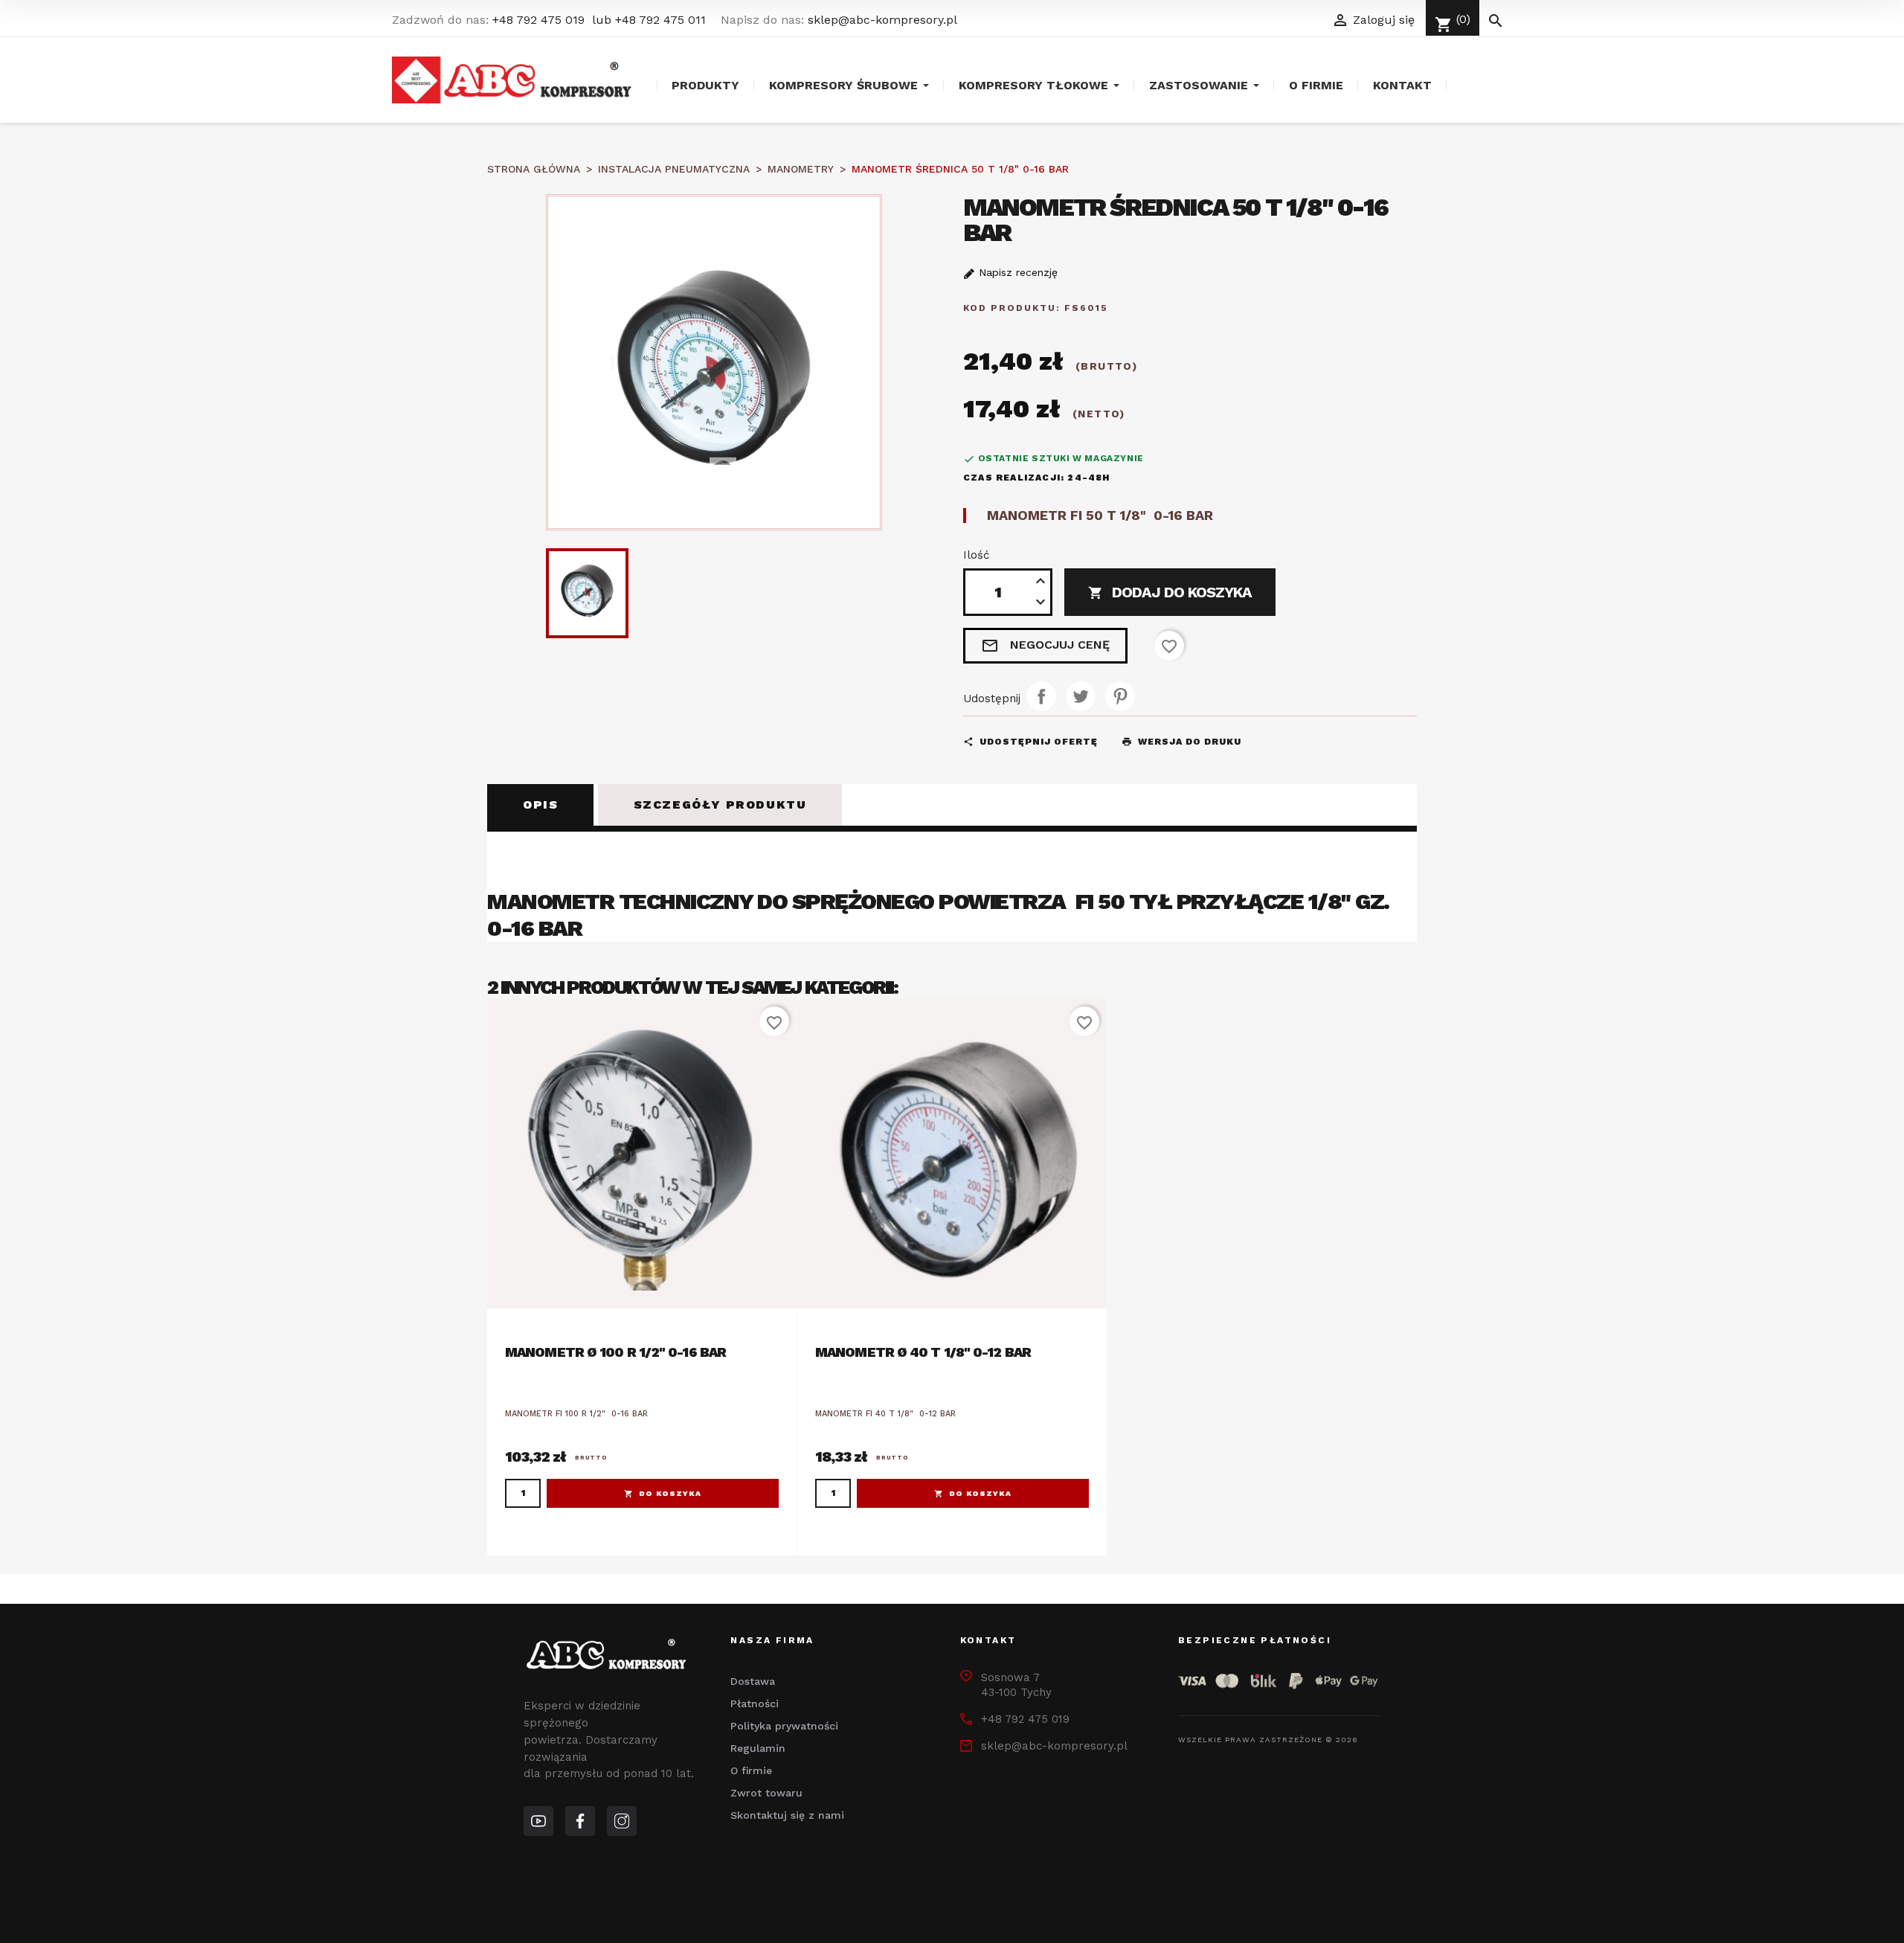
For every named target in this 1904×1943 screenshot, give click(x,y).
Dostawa (753, 1681)
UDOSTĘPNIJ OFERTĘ (1030, 742)
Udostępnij (1041, 696)
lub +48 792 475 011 (649, 20)
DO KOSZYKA (670, 1493)
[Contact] (580, 1821)
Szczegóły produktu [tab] (720, 805)
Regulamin (758, 1748)
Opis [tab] (540, 805)
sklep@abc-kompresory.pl (882, 20)
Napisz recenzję (1016, 272)
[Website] (538, 1821)
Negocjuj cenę (1045, 646)
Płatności (755, 1703)
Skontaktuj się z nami (787, 1815)
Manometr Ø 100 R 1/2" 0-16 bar (615, 1352)
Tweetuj (1081, 696)
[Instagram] (622, 1821)
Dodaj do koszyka (1170, 592)
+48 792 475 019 (538, 20)
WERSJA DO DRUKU (1181, 742)
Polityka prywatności (784, 1726)
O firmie (751, 1770)
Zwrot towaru (766, 1793)
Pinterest (1120, 696)
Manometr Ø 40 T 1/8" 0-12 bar (923, 1352)
